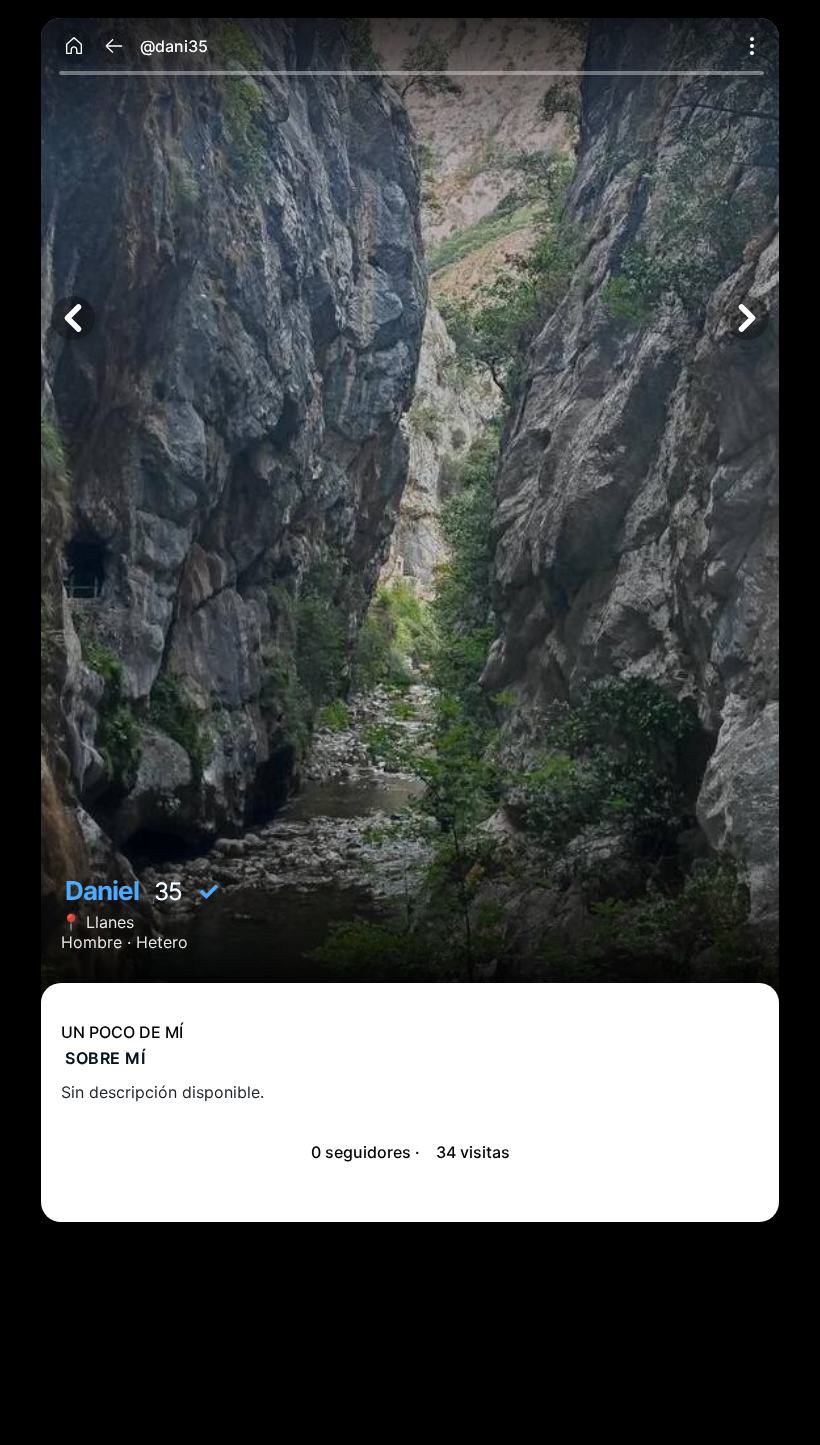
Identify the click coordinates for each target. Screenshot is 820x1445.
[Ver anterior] (73, 318)
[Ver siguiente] (747, 318)
